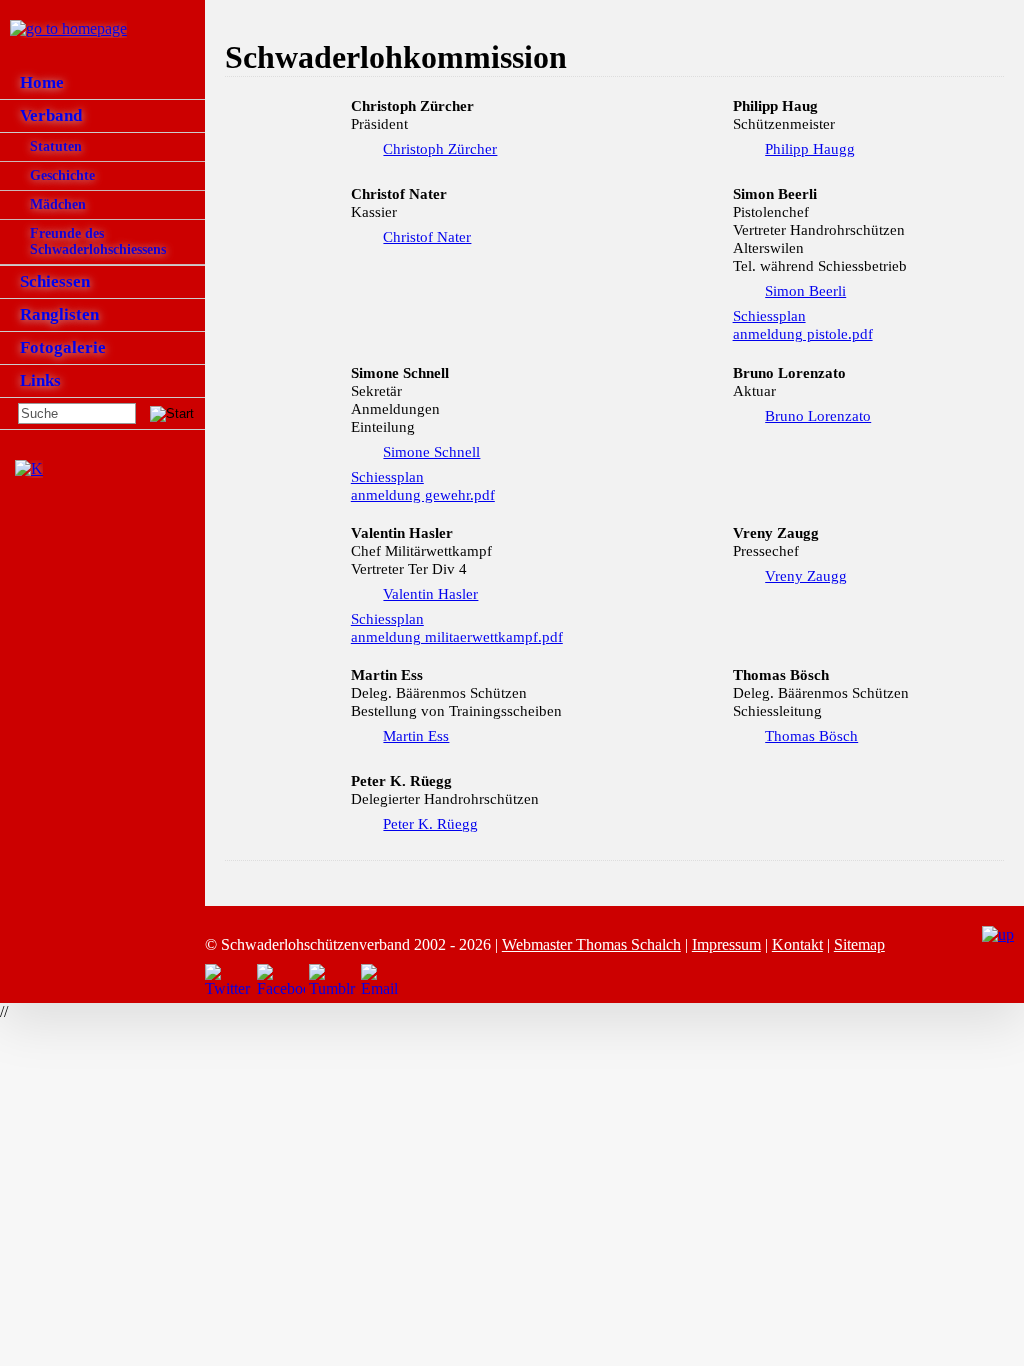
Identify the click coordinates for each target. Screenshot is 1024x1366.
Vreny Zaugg (806, 576)
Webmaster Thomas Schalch (591, 944)
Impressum (726, 944)
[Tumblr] (333, 981)
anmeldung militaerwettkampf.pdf (457, 637)
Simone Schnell (431, 452)
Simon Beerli (805, 291)
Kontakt (797, 944)
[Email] (385, 981)
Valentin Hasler (430, 594)
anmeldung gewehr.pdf (423, 495)
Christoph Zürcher (440, 149)
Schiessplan (769, 316)
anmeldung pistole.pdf (803, 334)
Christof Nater (427, 237)
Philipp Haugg (810, 149)
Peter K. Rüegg (430, 824)
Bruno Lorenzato (818, 416)
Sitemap (859, 944)
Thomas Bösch (811, 736)
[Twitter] (229, 981)
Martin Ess (416, 736)
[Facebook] (281, 981)
